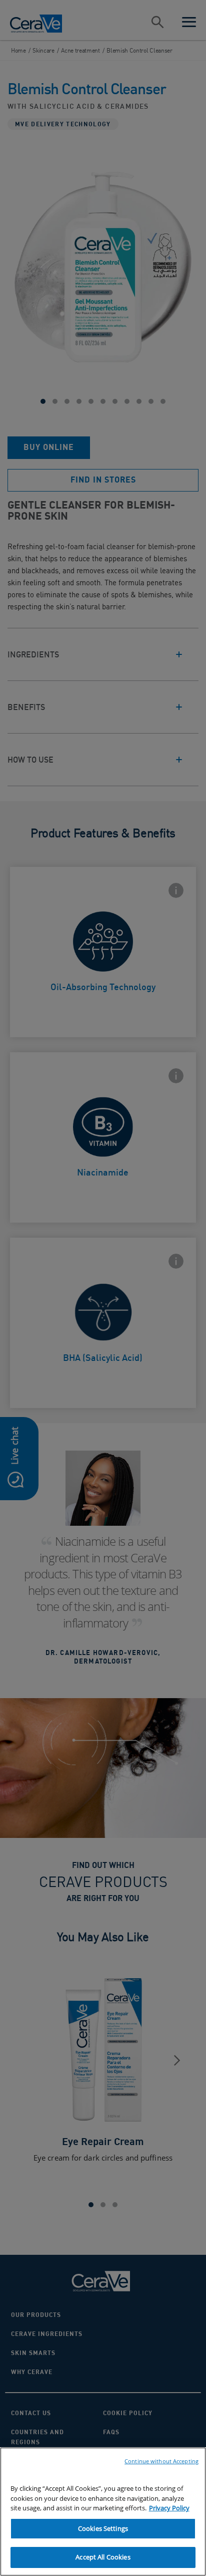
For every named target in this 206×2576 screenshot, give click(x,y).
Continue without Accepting (161, 2461)
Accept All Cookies (103, 2557)
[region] (103, 2512)
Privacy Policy (169, 2508)
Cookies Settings (103, 2528)
